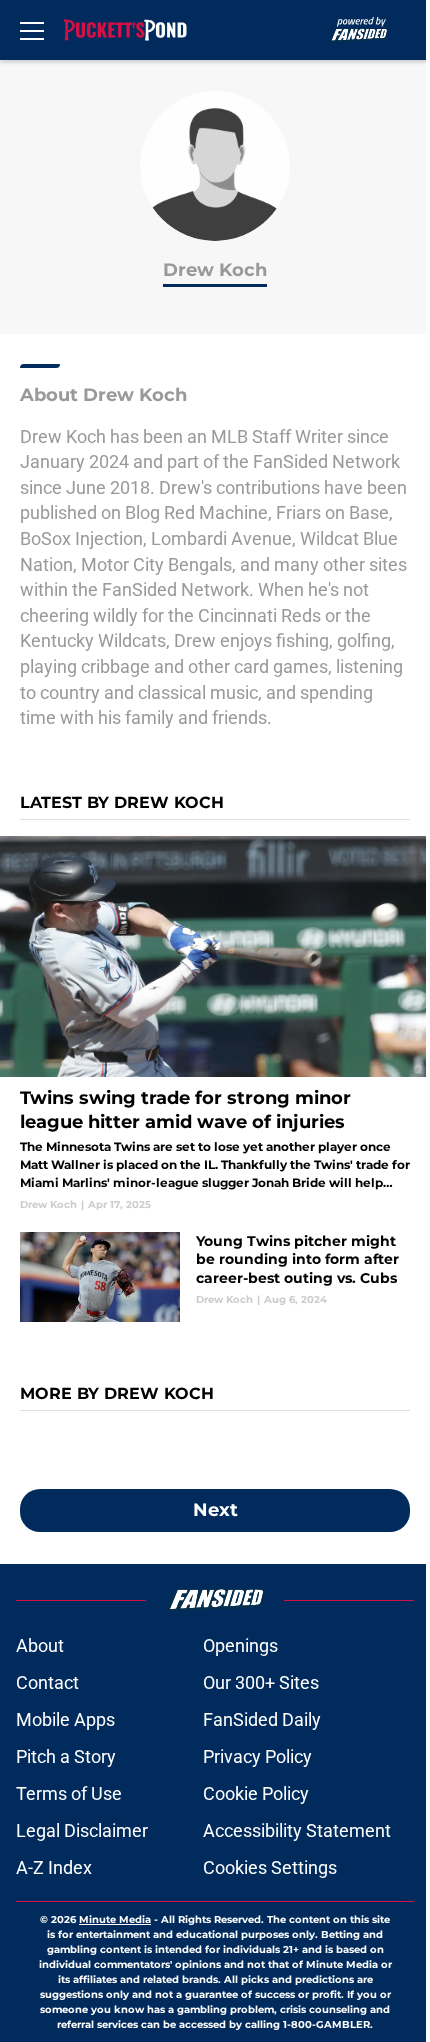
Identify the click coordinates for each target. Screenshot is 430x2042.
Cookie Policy (256, 1793)
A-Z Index (54, 1867)
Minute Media (115, 1919)
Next (215, 1510)
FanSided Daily (262, 1719)
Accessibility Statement (297, 1830)
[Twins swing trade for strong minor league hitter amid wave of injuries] (215, 1024)
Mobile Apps (65, 1719)
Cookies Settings (270, 1867)
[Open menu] (32, 30)
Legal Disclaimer (82, 1830)
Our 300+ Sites (261, 1682)
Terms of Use (69, 1793)
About (40, 1645)
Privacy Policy (257, 1756)
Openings (240, 1645)
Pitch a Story (66, 1756)
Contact (47, 1682)
